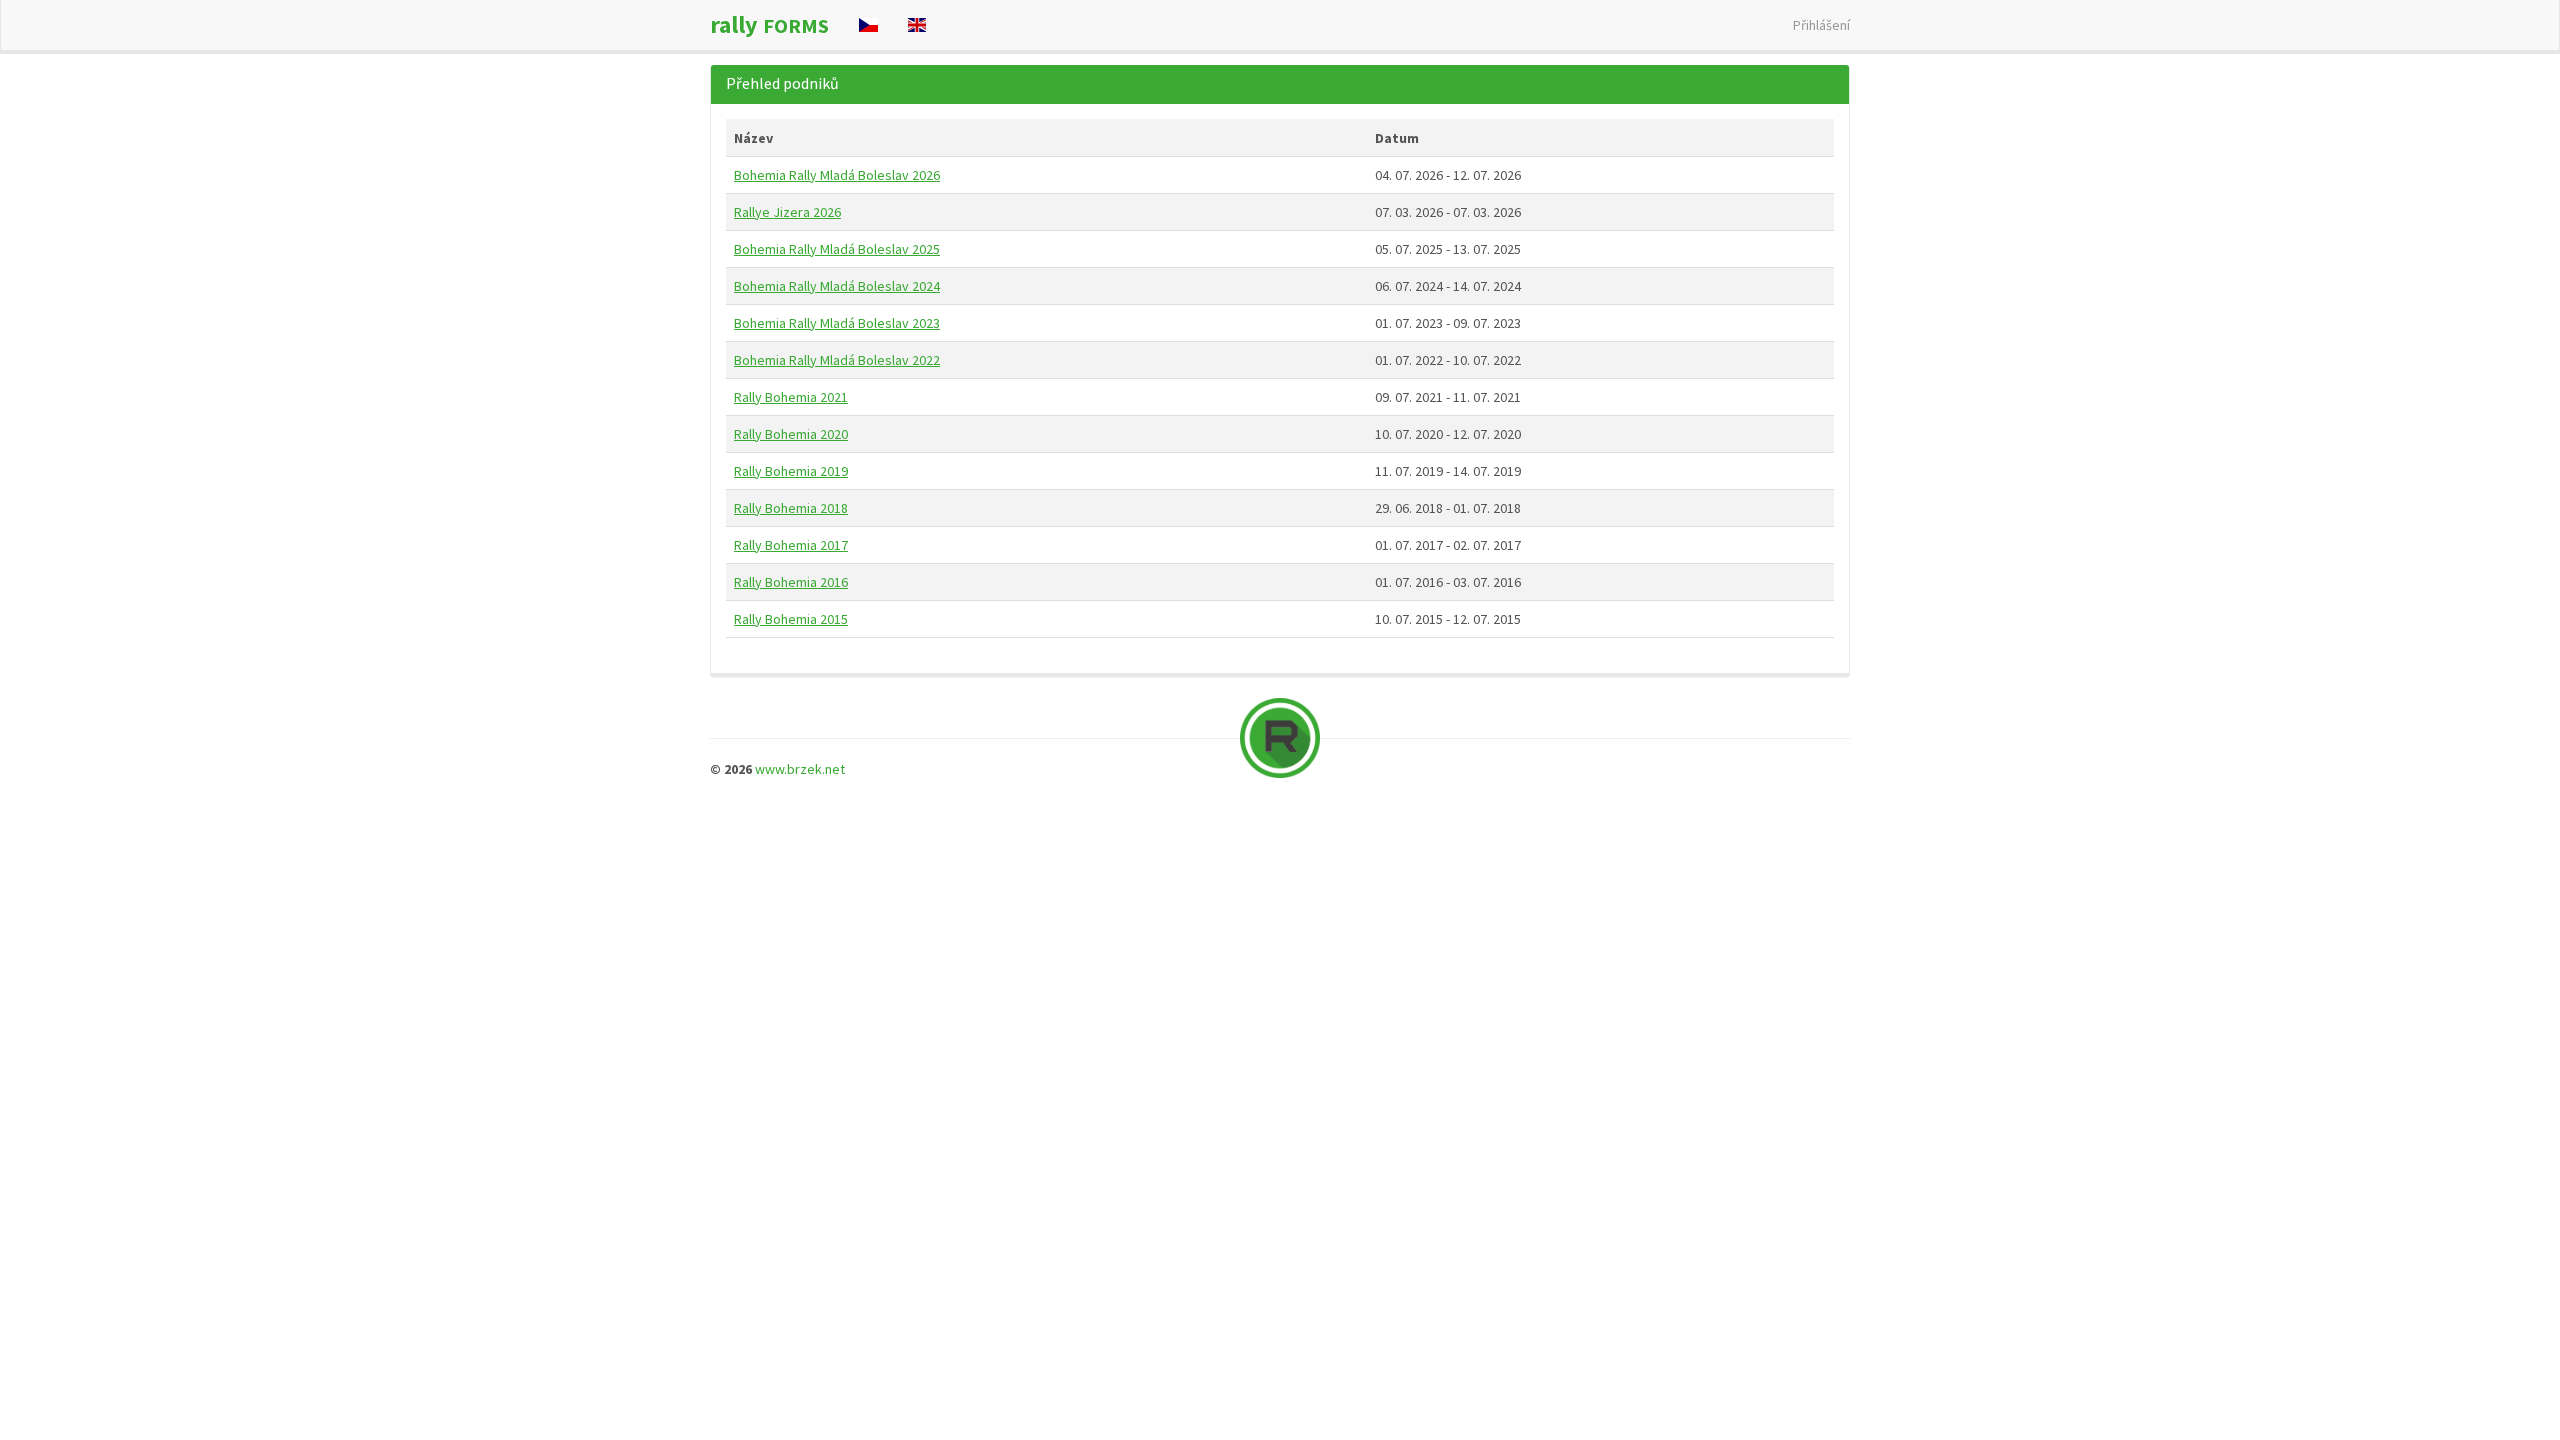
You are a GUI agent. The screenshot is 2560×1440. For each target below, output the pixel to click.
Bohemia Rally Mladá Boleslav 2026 (837, 175)
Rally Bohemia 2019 (791, 471)
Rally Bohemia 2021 (791, 397)
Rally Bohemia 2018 (791, 508)
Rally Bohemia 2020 (791, 434)
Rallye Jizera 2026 (787, 212)
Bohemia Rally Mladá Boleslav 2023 (837, 323)
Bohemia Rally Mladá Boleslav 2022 (837, 360)
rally (769, 24)
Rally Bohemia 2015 (791, 619)
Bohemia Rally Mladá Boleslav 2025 (837, 249)
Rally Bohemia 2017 (791, 545)
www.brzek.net (800, 769)
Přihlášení (1821, 25)
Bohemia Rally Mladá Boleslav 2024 (837, 286)
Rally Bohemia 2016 (791, 582)
